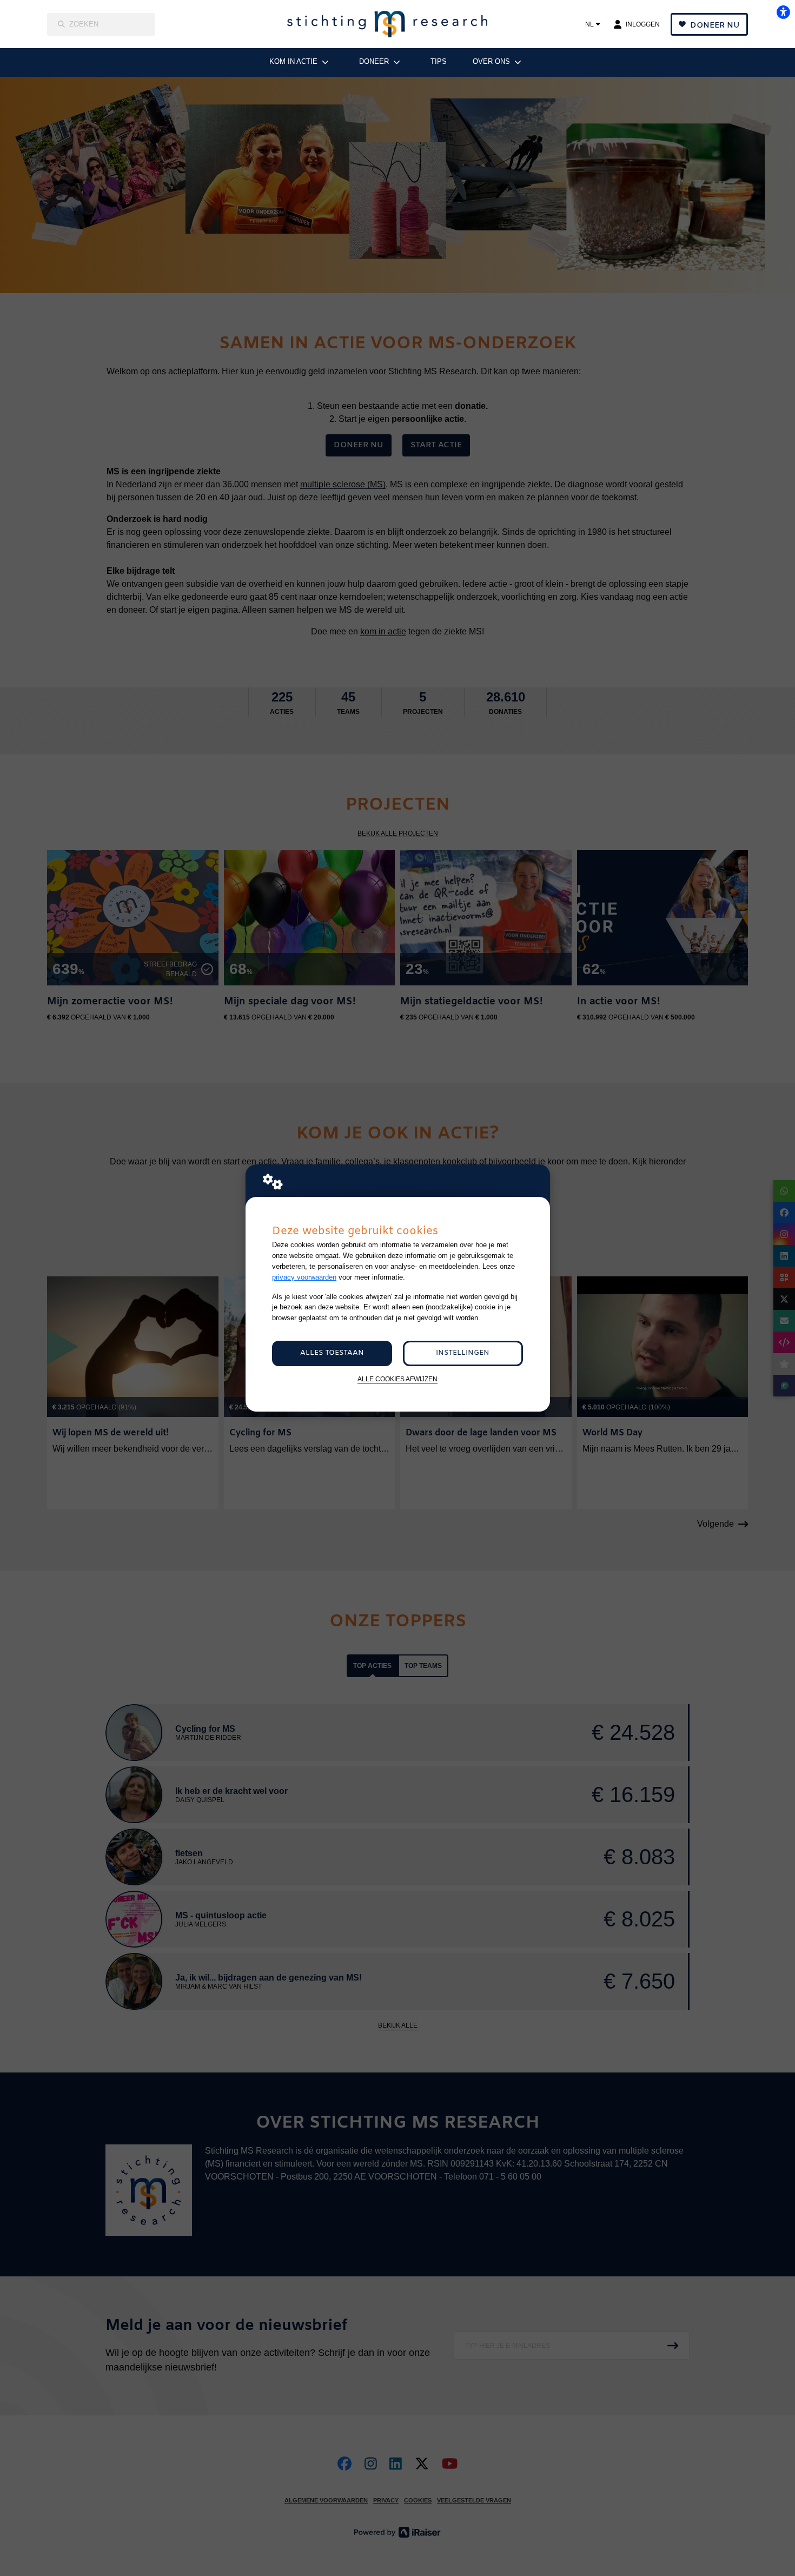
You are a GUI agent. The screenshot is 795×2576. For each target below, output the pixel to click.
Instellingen (463, 1353)
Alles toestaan (332, 1353)
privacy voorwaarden (304, 1277)
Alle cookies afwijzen (398, 1379)
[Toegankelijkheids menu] (783, 12)
